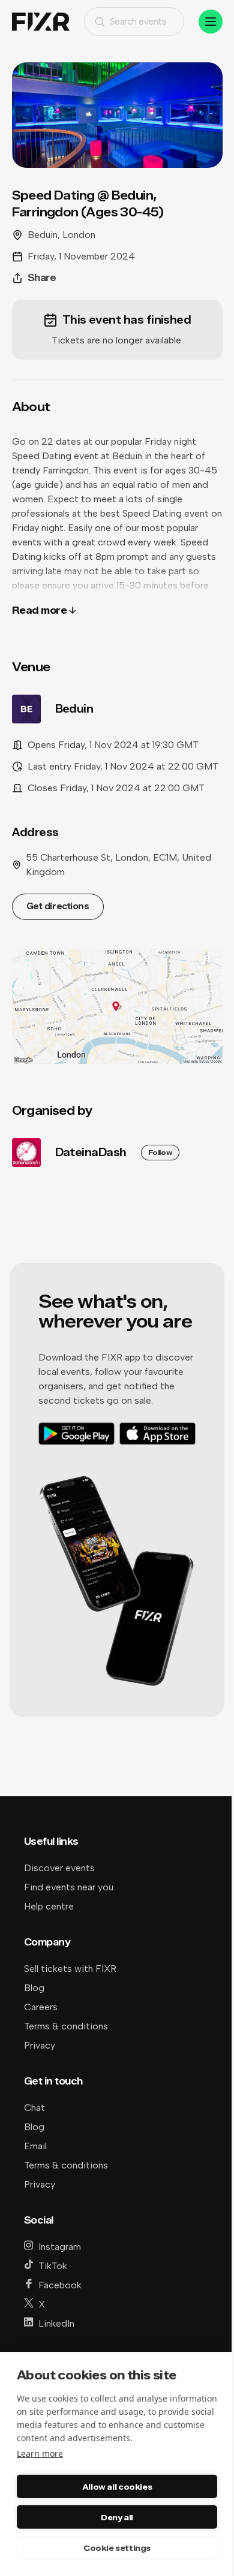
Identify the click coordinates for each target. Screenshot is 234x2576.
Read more (40, 610)
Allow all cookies (117, 2487)
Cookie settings (117, 2548)
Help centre (49, 1906)
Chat (34, 2108)
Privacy (40, 2045)
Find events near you (69, 1887)
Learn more (40, 2453)
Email (35, 2146)
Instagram (60, 2247)
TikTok (53, 2266)
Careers (41, 2007)
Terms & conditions (66, 2026)
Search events (138, 21)
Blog (34, 1988)
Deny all (117, 2517)
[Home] (41, 22)
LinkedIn (56, 2323)
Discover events (59, 1868)
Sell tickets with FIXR (70, 1969)
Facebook (60, 2285)
